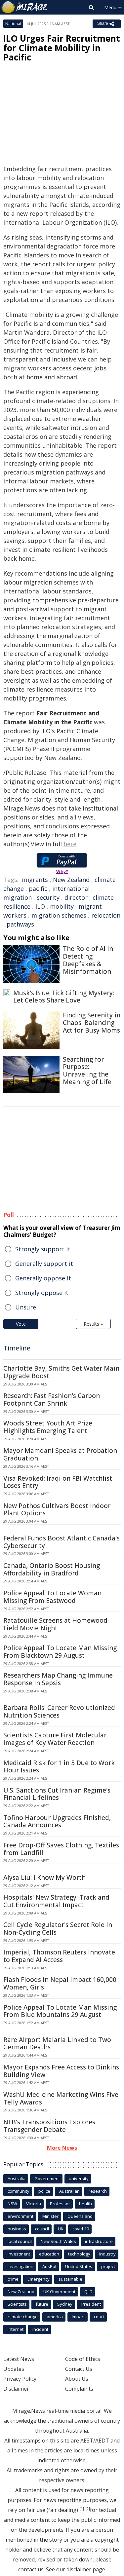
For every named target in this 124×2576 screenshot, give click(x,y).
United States (79, 2266)
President (91, 2304)
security (48, 897)
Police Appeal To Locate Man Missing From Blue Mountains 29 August (60, 2011)
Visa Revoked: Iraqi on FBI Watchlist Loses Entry (58, 1482)
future (42, 2304)
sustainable (70, 2279)
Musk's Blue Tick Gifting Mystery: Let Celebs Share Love (64, 997)
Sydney (65, 2304)
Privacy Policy (20, 2379)
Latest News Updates (19, 2364)
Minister (50, 2216)
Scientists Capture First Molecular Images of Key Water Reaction (55, 1739)
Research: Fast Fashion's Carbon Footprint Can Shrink (52, 1400)
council (42, 2229)
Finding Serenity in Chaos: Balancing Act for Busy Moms (92, 1023)
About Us (77, 2379)
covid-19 (81, 2229)
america (55, 2317)
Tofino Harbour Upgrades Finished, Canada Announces (57, 1821)
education (49, 2254)
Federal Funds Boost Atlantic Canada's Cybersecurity (62, 1542)
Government (47, 2178)
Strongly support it (43, 1249)
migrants (35, 880)
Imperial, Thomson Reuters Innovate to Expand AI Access (59, 1956)
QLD (88, 2292)
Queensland (80, 2216)
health (85, 2204)
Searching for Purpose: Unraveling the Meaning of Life (87, 1071)
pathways (20, 924)
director (76, 897)
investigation (21, 2266)
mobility (62, 906)
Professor (60, 2204)
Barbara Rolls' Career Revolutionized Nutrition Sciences (59, 1711)
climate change (23, 2317)
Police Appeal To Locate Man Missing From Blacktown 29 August (60, 1652)
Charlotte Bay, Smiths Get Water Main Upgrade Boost (61, 1372)
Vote (21, 1324)
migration (18, 897)
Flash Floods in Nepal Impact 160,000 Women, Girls (60, 1983)
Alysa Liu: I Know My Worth (44, 1877)
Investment (19, 2254)
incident (40, 2329)
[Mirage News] (25, 7)
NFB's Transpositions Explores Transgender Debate (49, 2126)
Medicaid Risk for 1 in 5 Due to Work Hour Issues (59, 1767)
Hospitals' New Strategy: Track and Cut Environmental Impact (56, 1901)
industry (107, 2254)
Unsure (26, 1307)
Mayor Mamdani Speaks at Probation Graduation (60, 1454)
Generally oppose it (43, 1278)
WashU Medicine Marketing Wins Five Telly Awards (61, 2098)
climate (103, 897)
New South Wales (58, 2241)
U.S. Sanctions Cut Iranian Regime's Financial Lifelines (57, 1794)
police (44, 2191)
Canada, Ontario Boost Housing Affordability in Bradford (52, 1569)
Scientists (17, 2304)
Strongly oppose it (42, 1293)
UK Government (59, 2292)
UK (61, 2229)
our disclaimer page (81, 2569)
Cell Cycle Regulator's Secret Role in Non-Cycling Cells (58, 1929)
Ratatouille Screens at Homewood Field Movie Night (55, 1624)
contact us (31, 2569)
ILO (40, 906)
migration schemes (59, 915)
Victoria (34, 2204)
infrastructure (99, 2241)
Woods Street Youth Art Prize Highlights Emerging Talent (48, 1427)
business (17, 2229)
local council (20, 2241)
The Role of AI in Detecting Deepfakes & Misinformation (88, 960)
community (19, 2191)
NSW (12, 2204)
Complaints (79, 2389)
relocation (106, 915)
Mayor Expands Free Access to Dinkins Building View (61, 2071)
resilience (17, 906)
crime (13, 2279)
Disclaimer (16, 2389)
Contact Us (79, 2369)
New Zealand (71, 880)
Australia (17, 2178)
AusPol (49, 2266)
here (70, 844)
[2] (88, 2509)
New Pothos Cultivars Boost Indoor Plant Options (57, 1510)
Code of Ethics (83, 2359)
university (79, 2178)
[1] (82, 2509)
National (13, 24)
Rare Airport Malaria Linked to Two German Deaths (57, 2044)
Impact (78, 2317)
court (99, 2317)
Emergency (39, 2279)
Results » (93, 1324)
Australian (69, 2191)
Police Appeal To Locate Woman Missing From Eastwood (52, 1597)
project (108, 2266)
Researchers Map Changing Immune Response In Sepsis (58, 1679)
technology (79, 2254)
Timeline (17, 1348)
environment (21, 2216)
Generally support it (44, 1264)
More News (62, 2148)
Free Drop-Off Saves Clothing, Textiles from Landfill (61, 1849)
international (71, 889)
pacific (38, 889)
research (98, 2191)
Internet (16, 2329)
